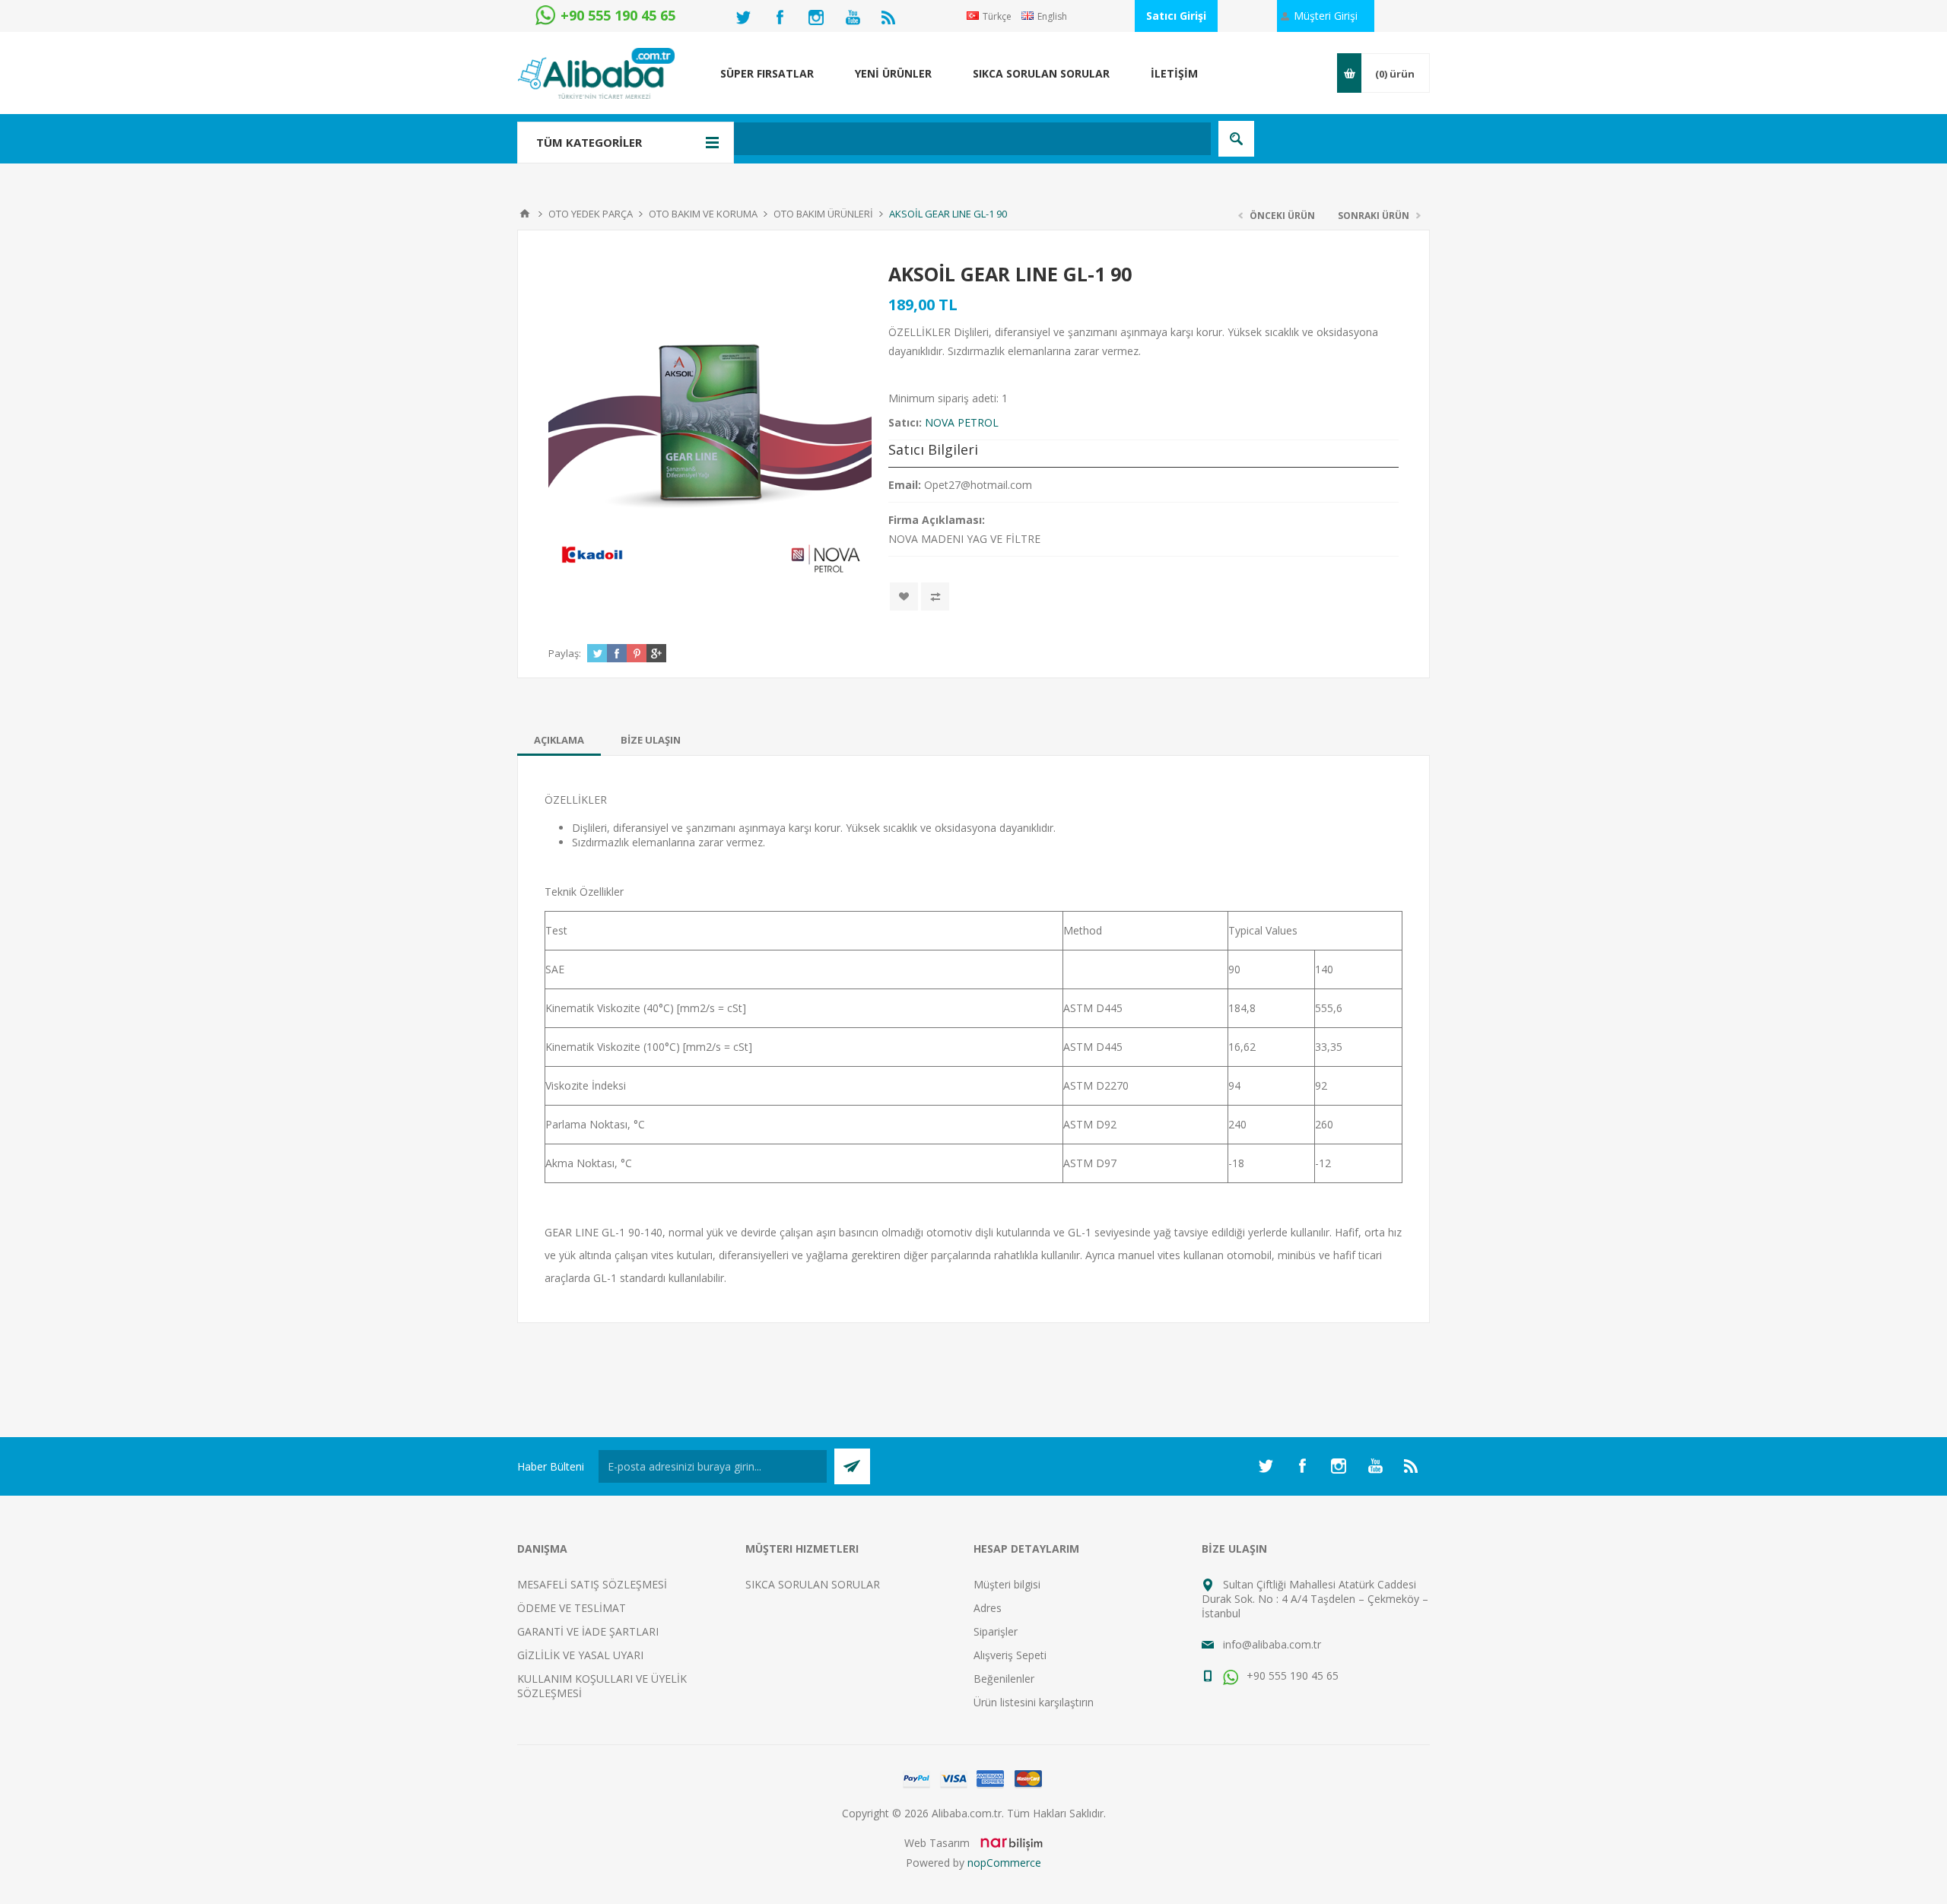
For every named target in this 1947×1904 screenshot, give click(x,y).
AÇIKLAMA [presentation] (559, 740)
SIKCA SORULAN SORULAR (813, 1584)
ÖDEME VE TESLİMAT (572, 1608)
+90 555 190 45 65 (1291, 1676)
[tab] (559, 740)
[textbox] (893, 139)
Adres (988, 1608)
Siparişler (996, 1631)
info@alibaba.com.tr (1272, 1644)
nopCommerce (1004, 1863)
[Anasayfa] (525, 214)
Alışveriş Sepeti (1010, 1655)
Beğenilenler (1004, 1679)
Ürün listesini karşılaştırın (1034, 1702)
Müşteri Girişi (1326, 16)
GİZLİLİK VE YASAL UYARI (580, 1655)
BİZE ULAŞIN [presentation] (651, 740)
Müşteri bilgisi (1007, 1584)
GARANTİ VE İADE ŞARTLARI (588, 1631)
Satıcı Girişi (1176, 16)
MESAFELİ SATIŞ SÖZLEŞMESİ (592, 1584)
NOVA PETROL (962, 422)
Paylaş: (565, 653)
